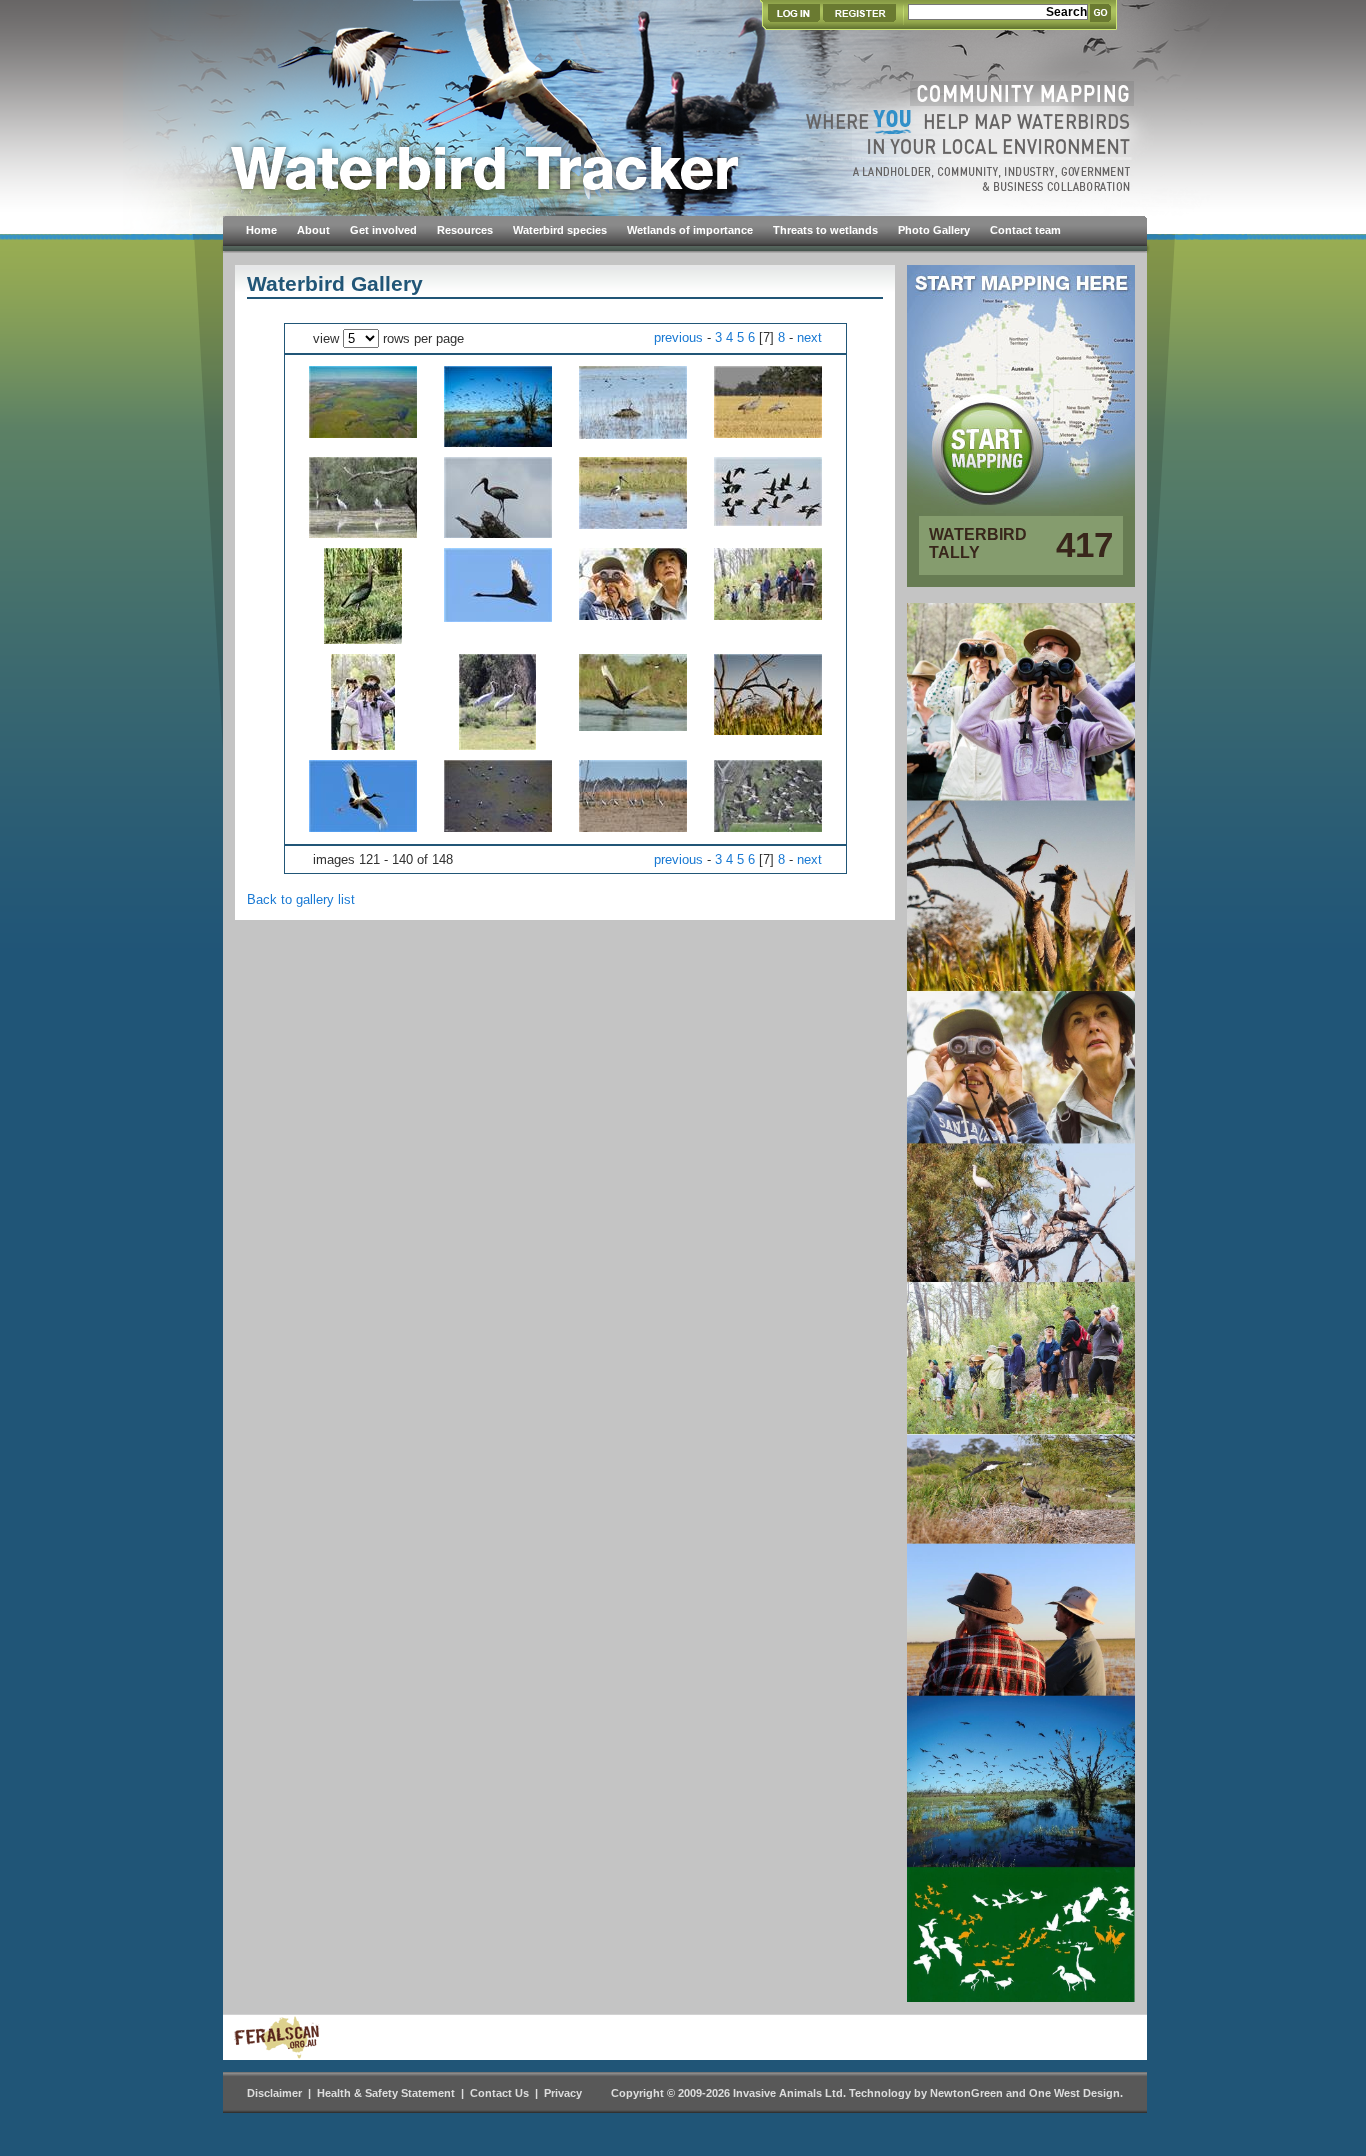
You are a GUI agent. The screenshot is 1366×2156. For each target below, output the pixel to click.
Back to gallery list (301, 899)
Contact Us (499, 2093)
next (809, 337)
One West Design (1074, 2093)
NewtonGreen (966, 2093)
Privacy (563, 2093)
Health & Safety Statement (386, 2093)
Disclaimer (274, 2093)
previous (678, 337)
